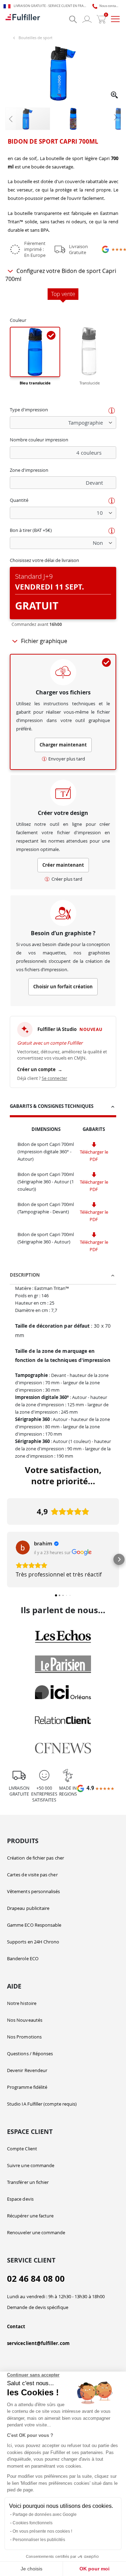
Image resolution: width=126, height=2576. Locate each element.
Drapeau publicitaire (28, 1908)
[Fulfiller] (23, 19)
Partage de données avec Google (45, 2514)
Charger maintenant (63, 745)
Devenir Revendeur (27, 2070)
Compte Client (22, 2149)
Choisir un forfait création (63, 987)
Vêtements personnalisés (34, 1891)
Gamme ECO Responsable (34, 1925)
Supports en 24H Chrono (33, 1942)
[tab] (63, 1107)
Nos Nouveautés (25, 2020)
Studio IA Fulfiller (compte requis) (42, 2104)
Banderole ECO (23, 1958)
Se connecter (54, 1078)
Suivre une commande (31, 2165)
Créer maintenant (63, 865)
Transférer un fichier (28, 2182)
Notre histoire (22, 2003)
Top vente (63, 294)
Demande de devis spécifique (38, 2307)
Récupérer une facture (30, 2216)
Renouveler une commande (36, 2232)
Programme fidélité (27, 2087)
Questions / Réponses (30, 2054)
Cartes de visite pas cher (32, 1875)
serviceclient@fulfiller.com (38, 2343)
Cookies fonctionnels (33, 2523)
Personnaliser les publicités (39, 2540)
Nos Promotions (24, 2037)
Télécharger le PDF (94, 1156)
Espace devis (20, 2199)
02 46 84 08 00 (36, 2279)
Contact (16, 2326)
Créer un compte (40, 1069)
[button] (115, 96)
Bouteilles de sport (36, 38)
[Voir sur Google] (23, 1547)
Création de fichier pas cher (36, 1858)
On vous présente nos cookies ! (42, 2531)
